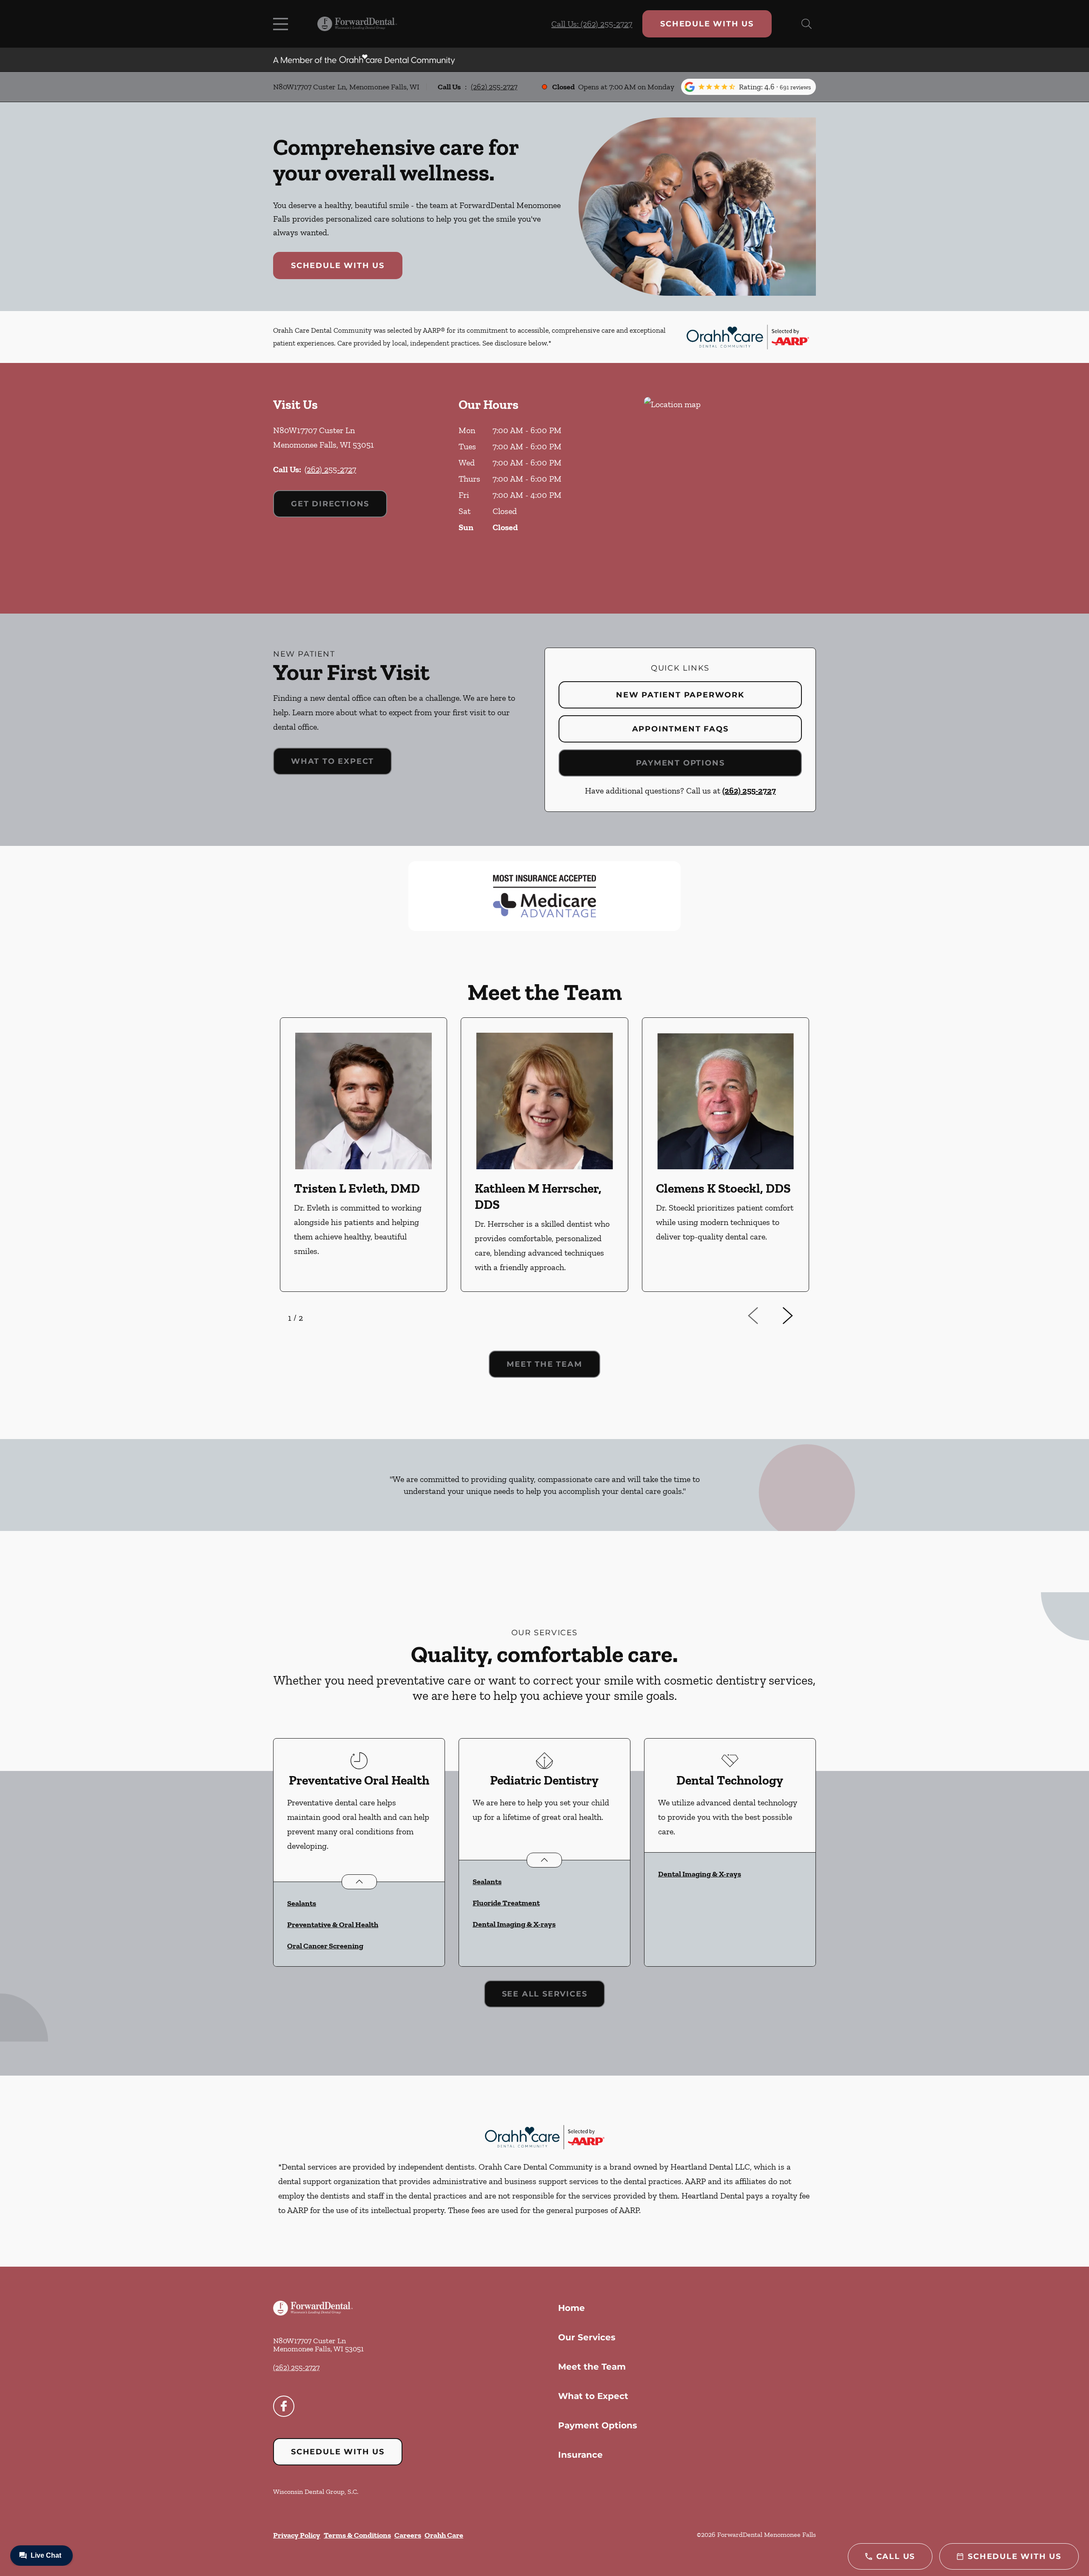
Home (572, 2308)
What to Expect (332, 761)
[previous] (765, 1316)
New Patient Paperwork (680, 695)
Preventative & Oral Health (333, 1925)
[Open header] (282, 24)
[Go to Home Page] (357, 24)
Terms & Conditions (357, 2535)
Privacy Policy (297, 2535)
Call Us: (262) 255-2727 (592, 24)
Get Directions (330, 504)
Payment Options (680, 763)
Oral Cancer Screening (325, 1946)
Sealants (302, 1903)
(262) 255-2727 (494, 87)
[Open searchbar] (807, 24)
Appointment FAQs (680, 729)
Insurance (580, 2455)
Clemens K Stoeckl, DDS (723, 1188)
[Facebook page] (284, 2406)
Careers (408, 2535)
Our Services (587, 2337)
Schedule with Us (707, 24)
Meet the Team (592, 2367)
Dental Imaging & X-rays (514, 1924)
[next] (799, 1316)
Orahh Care (444, 2535)
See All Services (545, 1994)
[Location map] (730, 488)
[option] (363, 1155)
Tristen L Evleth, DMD (357, 1188)
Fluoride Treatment (506, 1903)
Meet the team (544, 1364)
